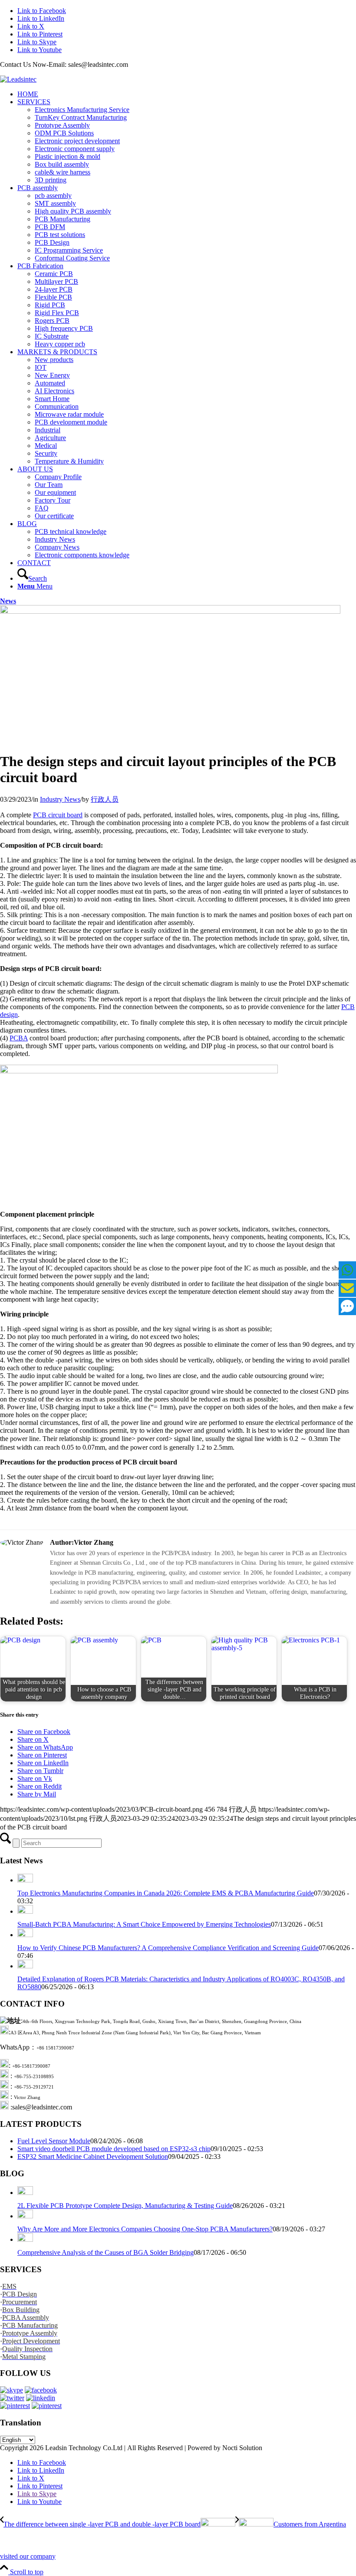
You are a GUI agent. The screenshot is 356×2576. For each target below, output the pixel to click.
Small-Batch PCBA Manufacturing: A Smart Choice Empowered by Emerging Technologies (144, 1924)
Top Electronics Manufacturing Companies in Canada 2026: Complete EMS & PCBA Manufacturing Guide (166, 1893)
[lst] (18, 79)
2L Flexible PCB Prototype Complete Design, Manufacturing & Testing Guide (125, 2206)
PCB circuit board (58, 815)
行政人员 (105, 799)
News (8, 601)
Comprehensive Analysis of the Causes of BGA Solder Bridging (105, 2252)
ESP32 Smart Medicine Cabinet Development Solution (93, 2157)
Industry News (60, 799)
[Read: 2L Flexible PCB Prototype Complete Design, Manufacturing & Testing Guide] (25, 2193)
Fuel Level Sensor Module (54, 2141)
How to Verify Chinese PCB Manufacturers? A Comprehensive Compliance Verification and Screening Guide (168, 1948)
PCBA (19, 1038)
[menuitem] (187, 94)
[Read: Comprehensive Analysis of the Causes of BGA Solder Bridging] (25, 2239)
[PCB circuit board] (170, 611)
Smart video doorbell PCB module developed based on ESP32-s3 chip (114, 2149)
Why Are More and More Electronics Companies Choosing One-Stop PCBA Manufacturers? (145, 2229)
